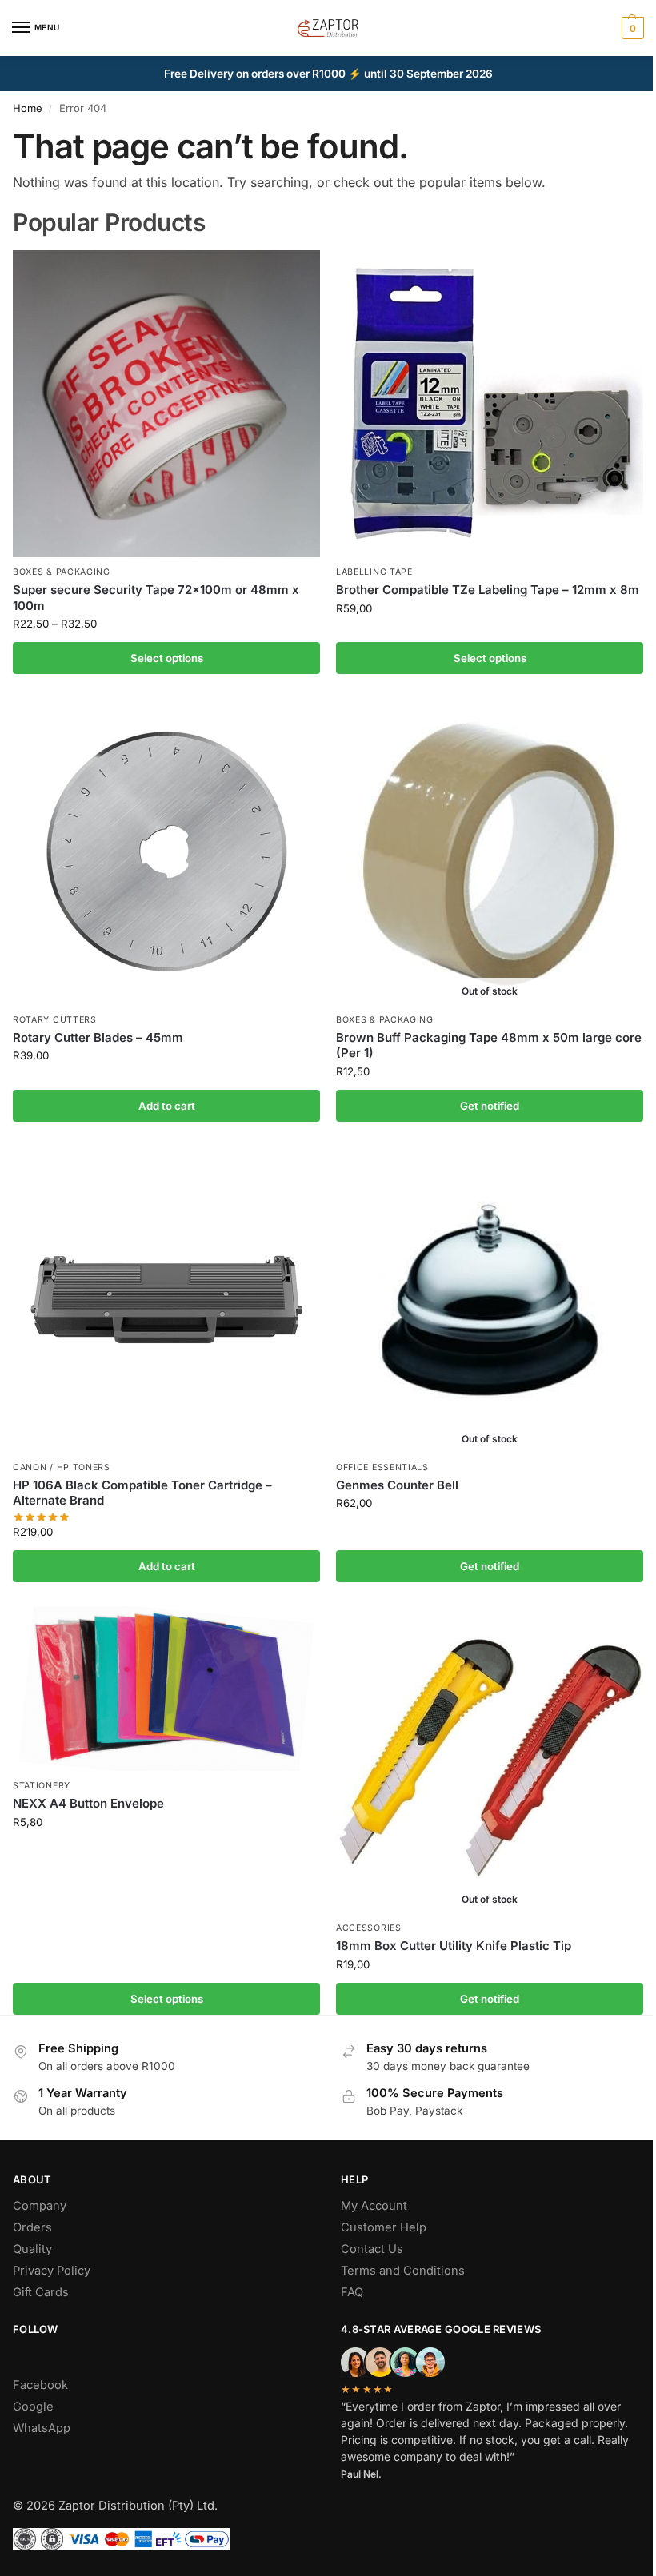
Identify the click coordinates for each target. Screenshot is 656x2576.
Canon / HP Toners (62, 1467)
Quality (32, 2249)
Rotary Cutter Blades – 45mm (98, 1037)
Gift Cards (41, 2292)
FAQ (352, 2292)
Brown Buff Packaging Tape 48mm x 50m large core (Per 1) (489, 1045)
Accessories (369, 1928)
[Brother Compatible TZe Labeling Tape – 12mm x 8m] (490, 404)
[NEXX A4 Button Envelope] (166, 1689)
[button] (631, 28)
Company (40, 2206)
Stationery (42, 1786)
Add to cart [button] (167, 1106)
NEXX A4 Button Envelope (88, 1803)
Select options (167, 658)
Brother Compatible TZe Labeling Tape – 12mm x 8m (488, 590)
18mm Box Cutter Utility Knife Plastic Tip (454, 1946)
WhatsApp (42, 2428)
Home (28, 108)
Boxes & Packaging (62, 572)
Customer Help (384, 2227)
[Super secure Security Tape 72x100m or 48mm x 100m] (166, 404)
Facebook (40, 2385)
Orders (32, 2227)
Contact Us (372, 2249)
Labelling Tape (374, 572)
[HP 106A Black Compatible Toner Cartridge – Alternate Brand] (166, 1299)
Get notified (490, 1106)
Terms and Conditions (403, 2271)
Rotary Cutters (55, 1020)
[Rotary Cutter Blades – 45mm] (166, 851)
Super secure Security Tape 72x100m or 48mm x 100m (156, 598)
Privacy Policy (52, 2271)
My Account (374, 2206)
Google (33, 2407)
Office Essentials (382, 1467)
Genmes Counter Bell (397, 1485)
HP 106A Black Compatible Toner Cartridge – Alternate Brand (142, 1493)
